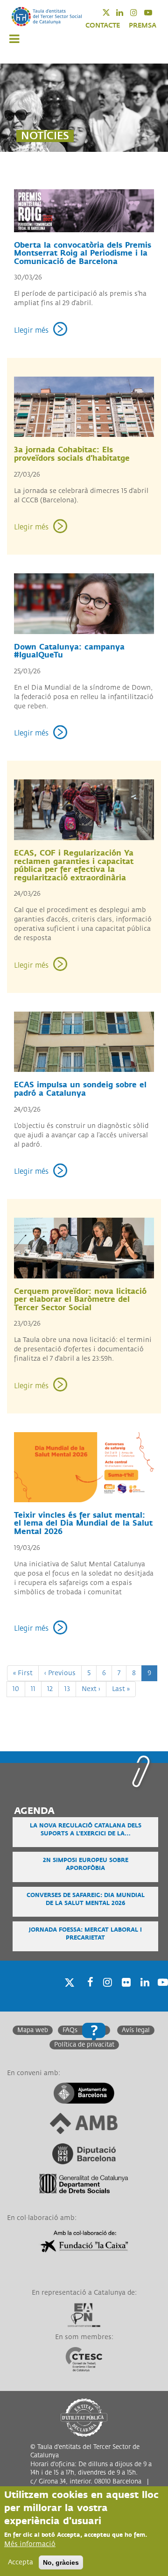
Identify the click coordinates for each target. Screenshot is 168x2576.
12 (53, 1689)
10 (19, 1689)
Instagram (140, 12)
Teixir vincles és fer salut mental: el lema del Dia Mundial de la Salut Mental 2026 (83, 1523)
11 (36, 1689)
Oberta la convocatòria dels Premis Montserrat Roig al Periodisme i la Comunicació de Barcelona (83, 253)
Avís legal (136, 2030)
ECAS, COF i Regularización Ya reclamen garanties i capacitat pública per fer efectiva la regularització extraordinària (74, 866)
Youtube (154, 12)
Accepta (21, 2562)
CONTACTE (103, 25)
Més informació (30, 2544)
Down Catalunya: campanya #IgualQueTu (69, 651)
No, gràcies (61, 2562)
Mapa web (33, 2030)
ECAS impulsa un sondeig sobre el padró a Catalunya (80, 1089)
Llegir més (31, 331)
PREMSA (143, 25)
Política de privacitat (84, 2045)
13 (70, 1689)
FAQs (70, 2030)
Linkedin (126, 12)
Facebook (87, 1994)
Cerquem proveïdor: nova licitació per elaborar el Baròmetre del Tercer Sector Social (80, 1300)
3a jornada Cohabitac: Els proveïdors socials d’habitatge (72, 454)
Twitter (112, 12)
